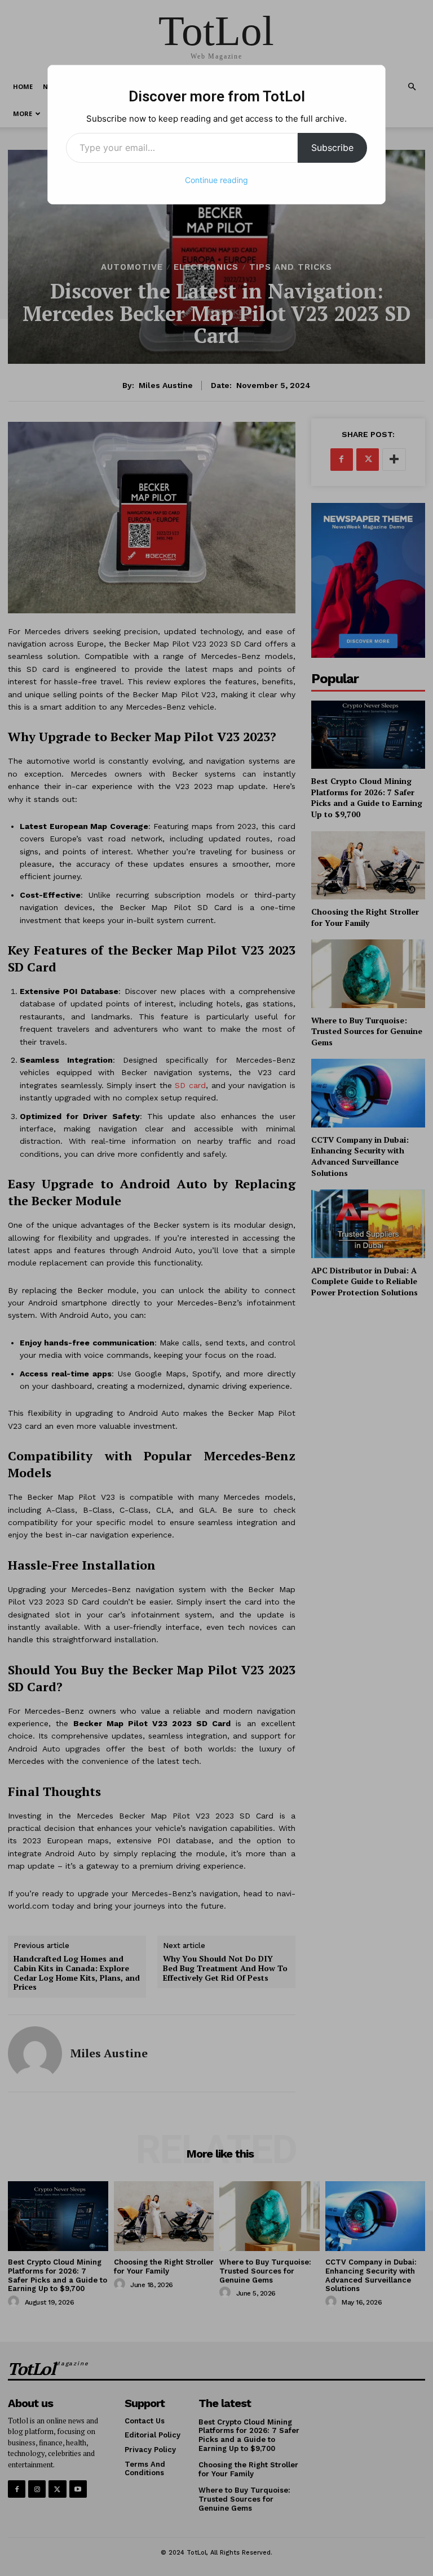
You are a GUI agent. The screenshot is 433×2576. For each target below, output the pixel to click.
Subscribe (332, 148)
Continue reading (216, 180)
